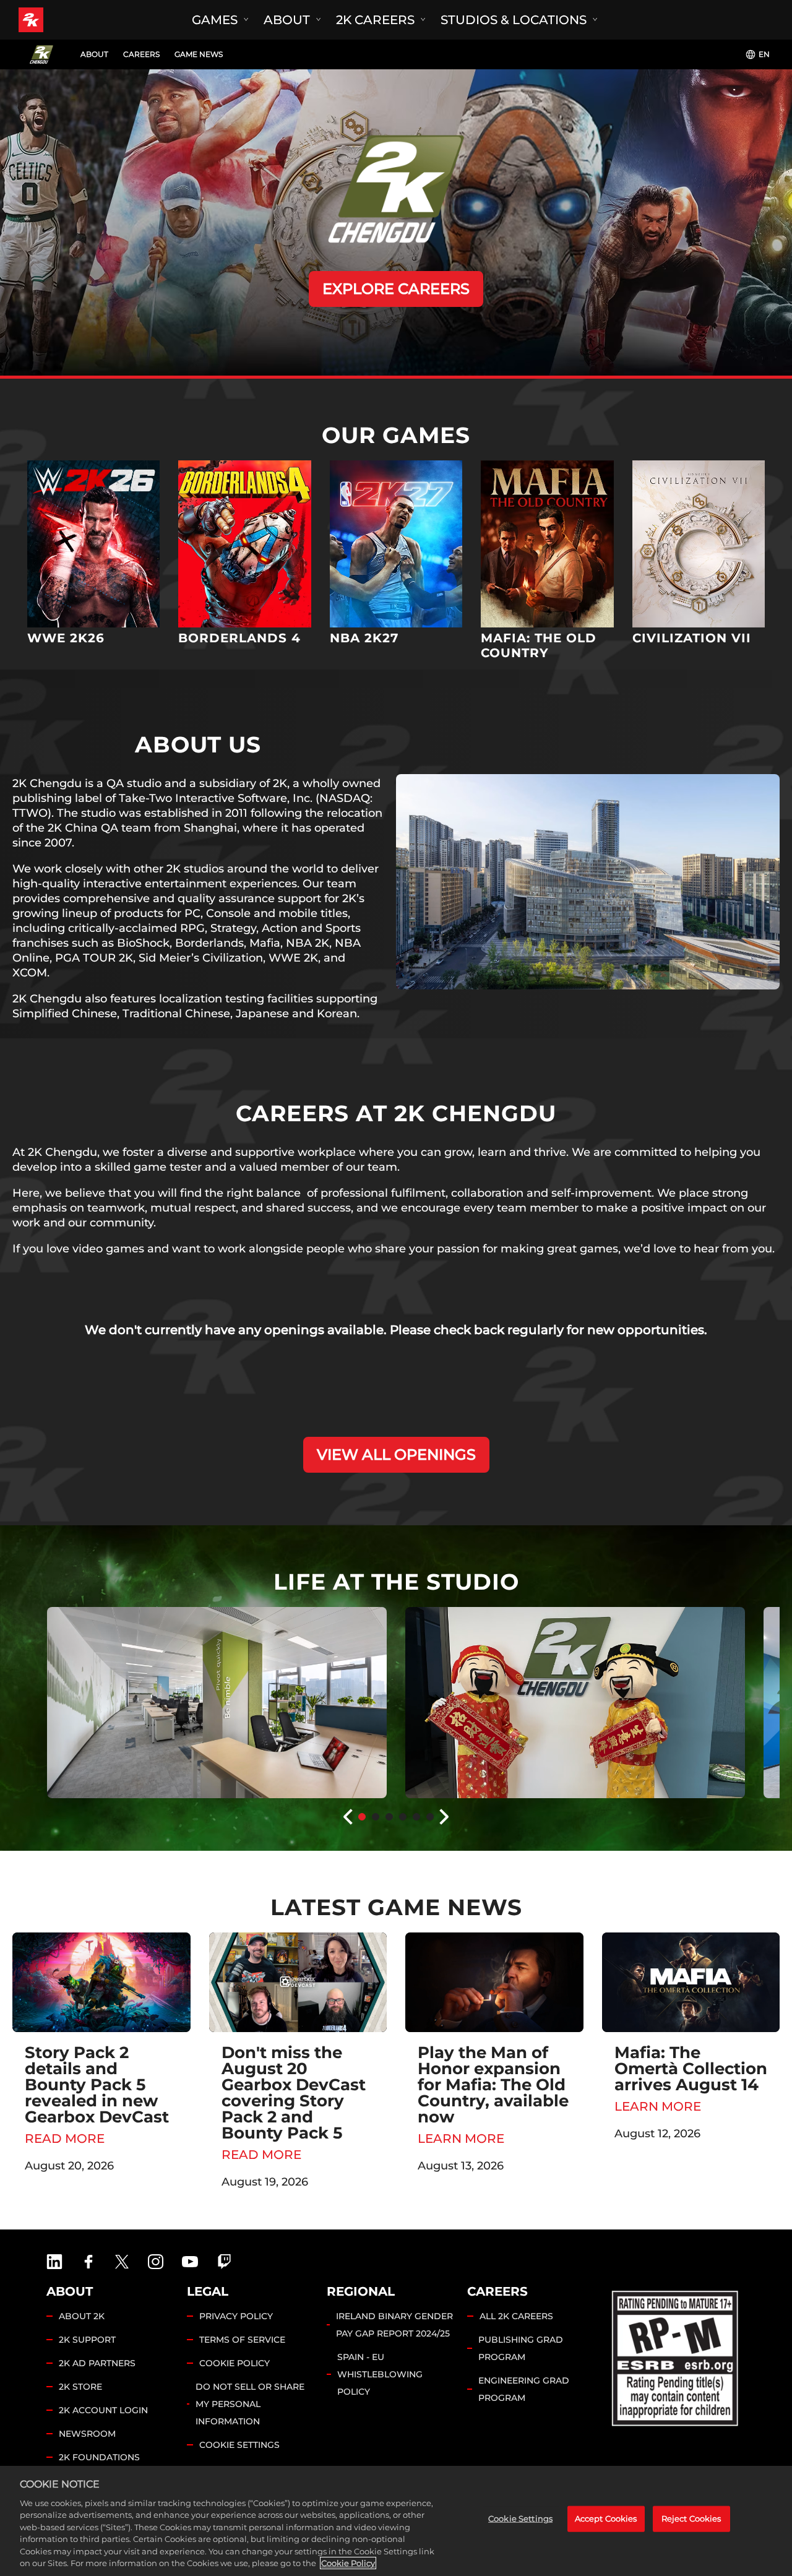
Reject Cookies (691, 2518)
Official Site (93, 549)
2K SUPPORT (87, 2340)
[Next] (445, 1817)
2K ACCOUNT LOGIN (103, 2410)
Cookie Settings (239, 2445)
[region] (396, 2521)
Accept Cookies (606, 2518)
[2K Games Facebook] (88, 2262)
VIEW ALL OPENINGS (396, 1454)
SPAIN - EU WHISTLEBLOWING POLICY (380, 2374)
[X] (122, 2262)
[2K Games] (54, 20)
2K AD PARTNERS (97, 2363)
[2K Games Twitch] (225, 2262)
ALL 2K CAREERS (516, 2316)
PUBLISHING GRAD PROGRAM (521, 2348)
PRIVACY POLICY (236, 2316)
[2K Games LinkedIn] (54, 2262)
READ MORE (65, 2139)
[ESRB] (676, 2356)
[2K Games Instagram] (156, 2262)
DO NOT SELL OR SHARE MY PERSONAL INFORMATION (250, 2404)
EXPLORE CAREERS (396, 289)
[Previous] (347, 1817)
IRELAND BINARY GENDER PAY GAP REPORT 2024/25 (394, 2325)
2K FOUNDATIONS (99, 2457)
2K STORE (80, 2387)
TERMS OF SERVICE (242, 2340)
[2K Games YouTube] (190, 2262)
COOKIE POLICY (235, 2363)
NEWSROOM (87, 2434)
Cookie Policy (348, 2563)
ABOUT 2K (82, 2316)
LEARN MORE (461, 2139)
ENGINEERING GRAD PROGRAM (524, 2389)
